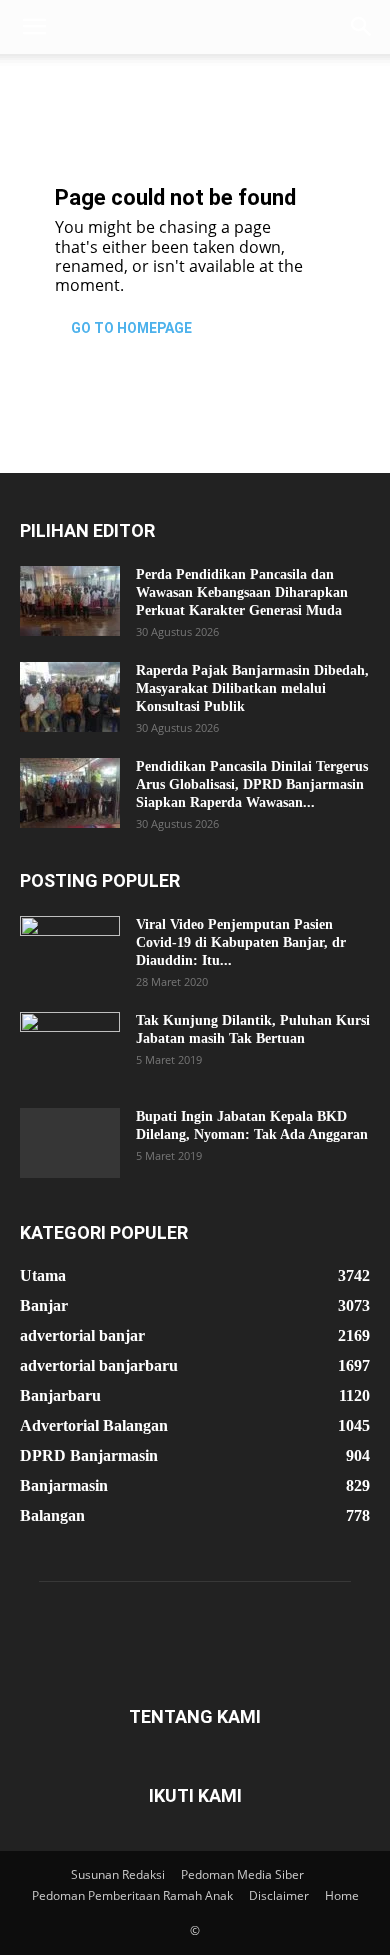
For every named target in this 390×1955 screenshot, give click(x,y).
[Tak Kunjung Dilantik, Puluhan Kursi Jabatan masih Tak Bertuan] (70, 1047)
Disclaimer (279, 1895)
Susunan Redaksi (118, 1874)
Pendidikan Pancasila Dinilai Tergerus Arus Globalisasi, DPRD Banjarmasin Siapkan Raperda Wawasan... (252, 784)
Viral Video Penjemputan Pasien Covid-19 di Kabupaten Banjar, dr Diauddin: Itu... (241, 942)
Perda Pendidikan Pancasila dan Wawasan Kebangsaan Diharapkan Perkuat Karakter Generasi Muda (242, 592)
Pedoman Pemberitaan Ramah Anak (132, 1895)
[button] (34, 27)
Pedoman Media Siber (242, 1874)
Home (342, 1895)
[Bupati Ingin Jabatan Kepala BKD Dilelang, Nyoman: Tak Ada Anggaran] (70, 1143)
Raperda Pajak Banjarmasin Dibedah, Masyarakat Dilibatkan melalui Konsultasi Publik (252, 688)
